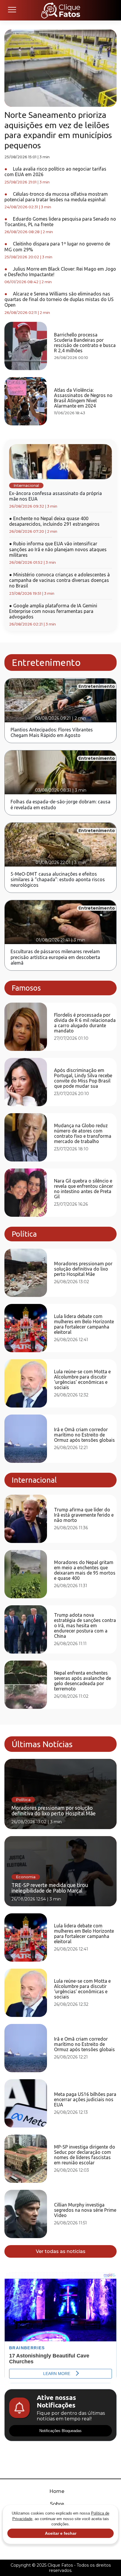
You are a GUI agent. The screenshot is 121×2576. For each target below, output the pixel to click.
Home (57, 2491)
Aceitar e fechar (61, 2533)
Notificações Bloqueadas (60, 2431)
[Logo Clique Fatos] (61, 10)
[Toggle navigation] (12, 10)
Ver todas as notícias (61, 2251)
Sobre (57, 2504)
